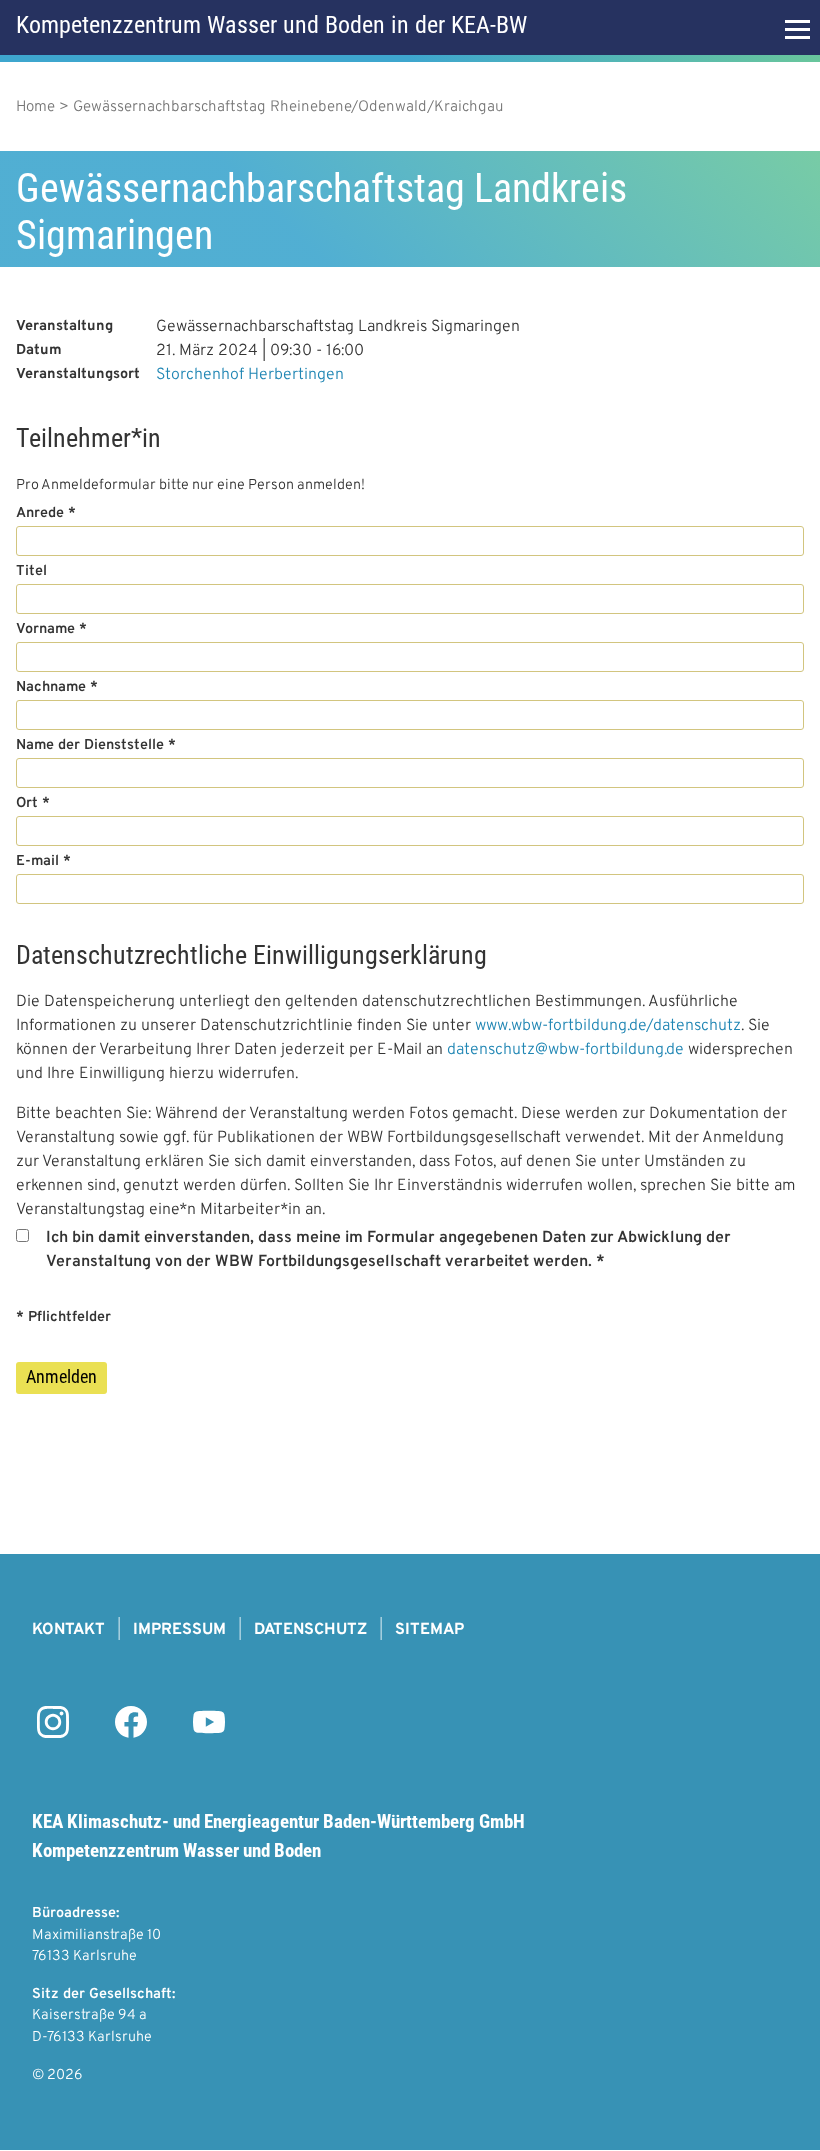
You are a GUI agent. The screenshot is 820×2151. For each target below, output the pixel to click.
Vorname (45, 629)
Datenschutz (310, 1630)
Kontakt (68, 1630)
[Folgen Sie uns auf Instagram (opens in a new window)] (53, 1734)
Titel (31, 571)
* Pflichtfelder (63, 1317)
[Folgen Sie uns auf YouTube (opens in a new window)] (209, 1734)
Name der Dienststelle (90, 745)
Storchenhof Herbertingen (250, 375)
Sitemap (429, 1630)
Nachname (51, 687)
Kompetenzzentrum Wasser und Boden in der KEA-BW (271, 25)
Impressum (179, 1630)
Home (35, 107)
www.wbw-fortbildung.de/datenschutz (608, 1026)
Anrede (40, 513)
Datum (39, 350)
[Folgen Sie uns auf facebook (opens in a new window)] (131, 1734)
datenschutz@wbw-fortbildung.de (565, 1050)
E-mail (37, 861)
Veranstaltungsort (78, 374)
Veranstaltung (64, 326)
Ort (27, 803)
